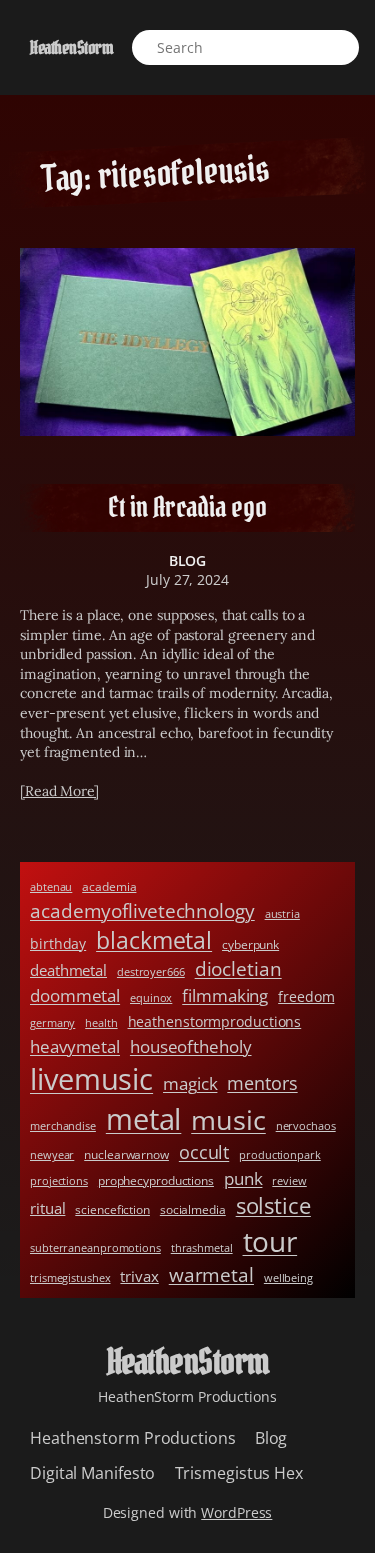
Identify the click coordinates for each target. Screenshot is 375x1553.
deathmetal (68, 970)
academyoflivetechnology (142, 910)
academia (109, 886)
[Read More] (59, 791)
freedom (306, 996)
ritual (47, 1208)
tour (270, 1241)
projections (59, 1181)
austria (282, 914)
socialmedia (193, 1209)
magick (190, 1083)
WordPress (236, 1512)
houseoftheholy (191, 1046)
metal (144, 1119)
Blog (188, 560)
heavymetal (75, 1046)
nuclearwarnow (126, 1154)
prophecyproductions (156, 1180)
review (289, 1181)
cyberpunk (250, 944)
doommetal (75, 995)
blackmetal (154, 940)
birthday (58, 943)
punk (243, 1178)
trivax (139, 1276)
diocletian (238, 968)
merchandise (63, 1126)
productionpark (280, 1155)
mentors (262, 1083)
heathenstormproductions (215, 1021)
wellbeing (288, 1278)
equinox (151, 998)
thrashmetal (202, 1248)
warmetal (211, 1274)
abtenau (51, 887)
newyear (52, 1155)
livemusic (91, 1078)
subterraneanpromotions (95, 1248)
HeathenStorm (71, 47)
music (228, 1119)
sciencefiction (112, 1209)
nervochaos (306, 1126)
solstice (273, 1205)
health (101, 1023)
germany (52, 1023)
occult (204, 1152)
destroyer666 (151, 972)
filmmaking (225, 995)
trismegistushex (70, 1278)
